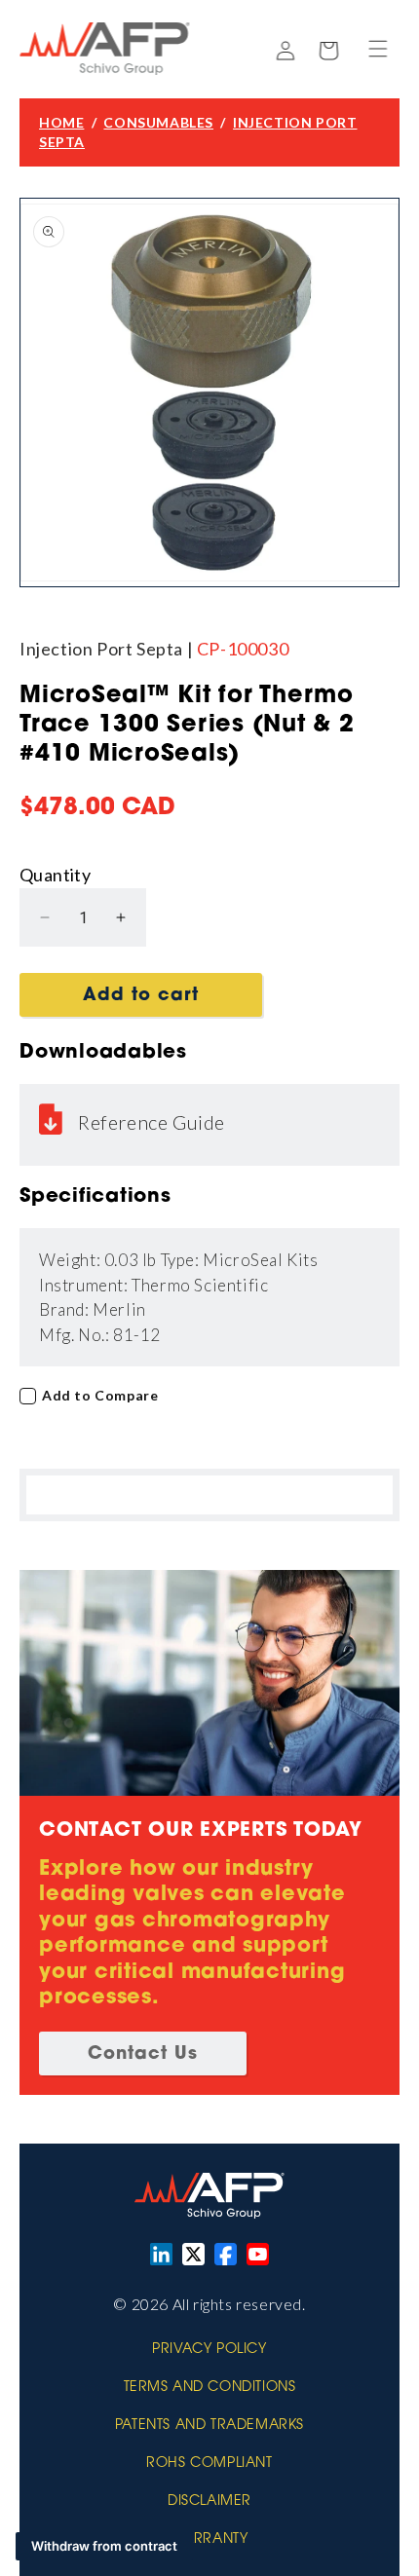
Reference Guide (152, 1122)
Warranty (210, 2540)
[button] (378, 49)
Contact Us (143, 2055)
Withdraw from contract (104, 2546)
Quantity (55, 875)
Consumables (158, 122)
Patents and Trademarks (209, 2426)
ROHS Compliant (209, 2464)
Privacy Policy (209, 2350)
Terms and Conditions (210, 2388)
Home (61, 122)
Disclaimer (209, 2502)
